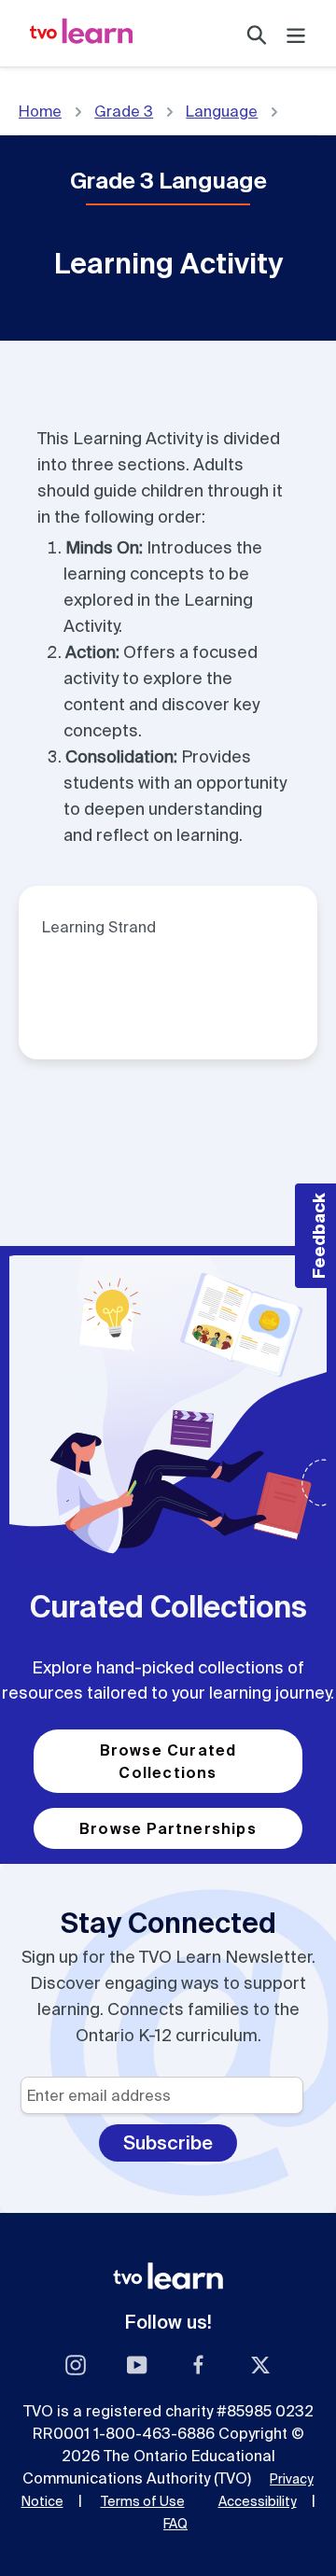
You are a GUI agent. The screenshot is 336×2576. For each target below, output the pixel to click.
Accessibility (258, 2501)
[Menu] (296, 33)
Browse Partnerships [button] (168, 1828)
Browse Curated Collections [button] (168, 1761)
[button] (315, 1236)
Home (40, 111)
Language (222, 111)
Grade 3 (124, 111)
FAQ (175, 2524)
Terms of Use (143, 2501)
